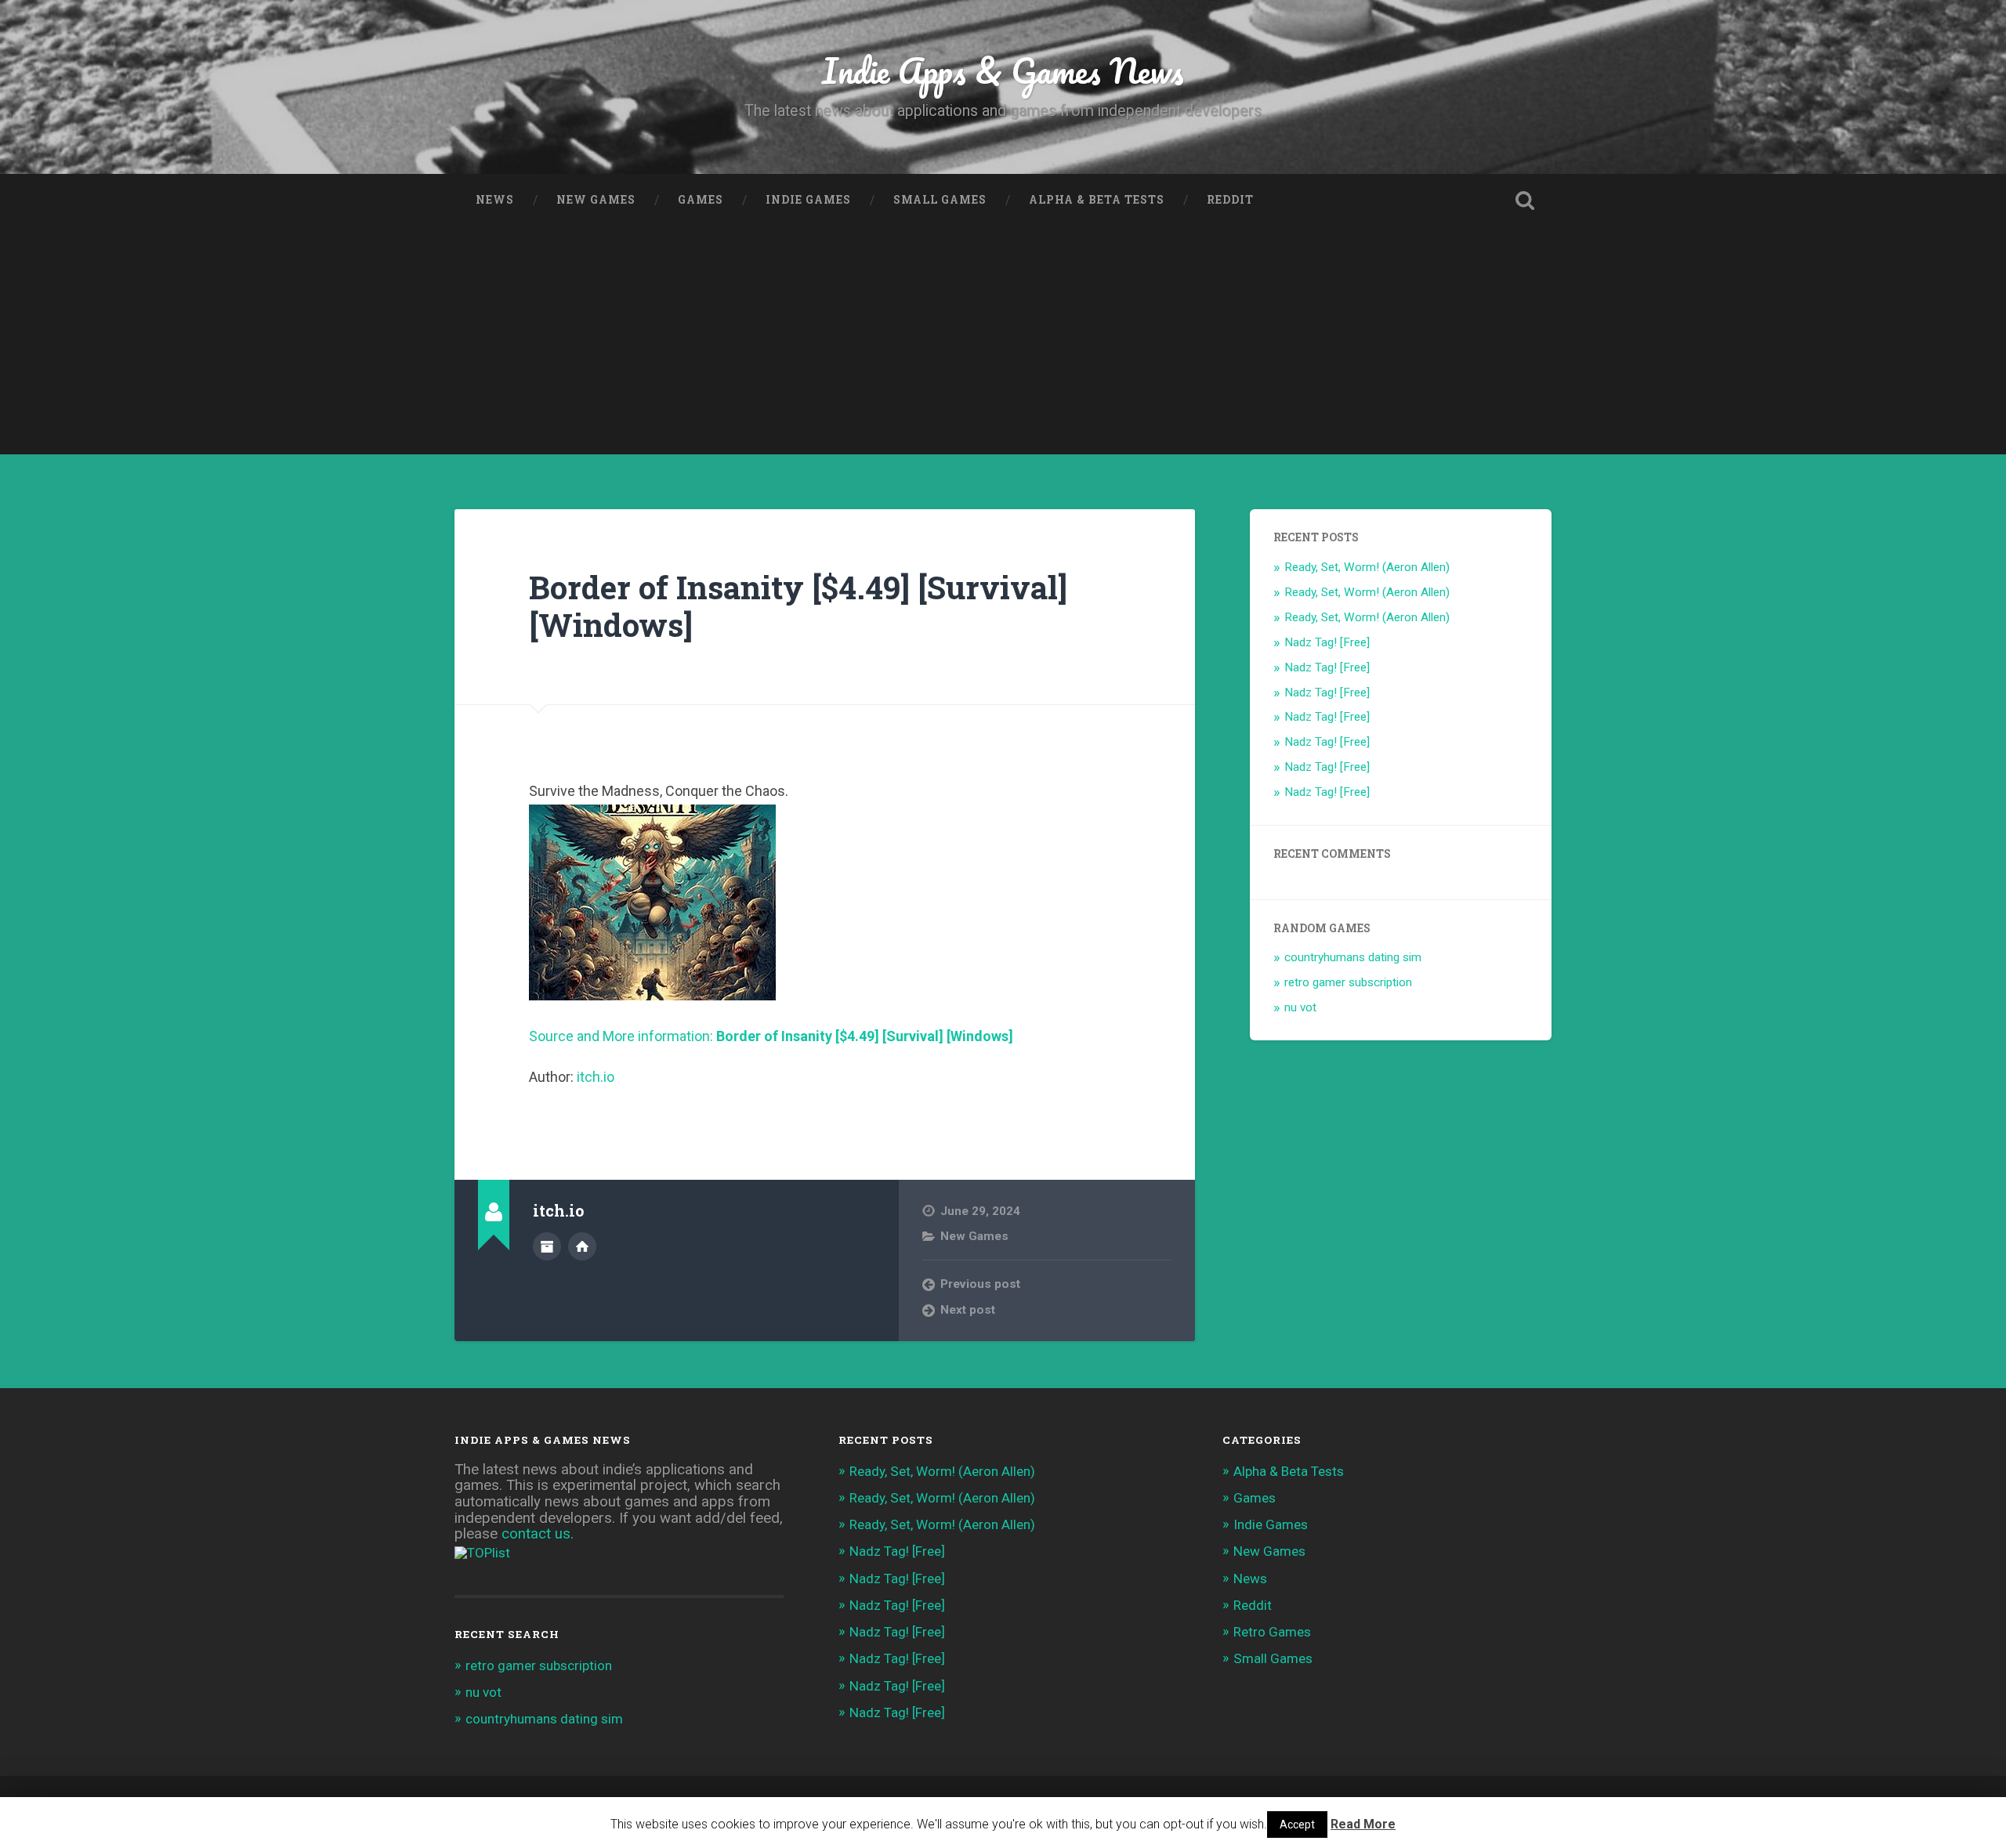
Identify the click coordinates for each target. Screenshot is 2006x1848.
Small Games (940, 200)
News (495, 200)
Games (701, 200)
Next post (968, 1310)
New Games (596, 200)
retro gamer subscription (1348, 982)
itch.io (596, 1077)
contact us (536, 1534)
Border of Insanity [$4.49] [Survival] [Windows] (798, 606)
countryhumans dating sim (1353, 957)
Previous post (980, 1284)
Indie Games (808, 200)
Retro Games (1272, 1632)
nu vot (1300, 1007)
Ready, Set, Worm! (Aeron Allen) (1367, 567)
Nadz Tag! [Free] (1327, 642)
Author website (582, 1246)
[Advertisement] (1003, 345)
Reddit (1230, 200)
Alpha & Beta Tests (1097, 200)
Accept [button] (1297, 1824)
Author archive (547, 1246)
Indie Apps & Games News (1003, 70)
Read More (1363, 1824)
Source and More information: (771, 1036)
